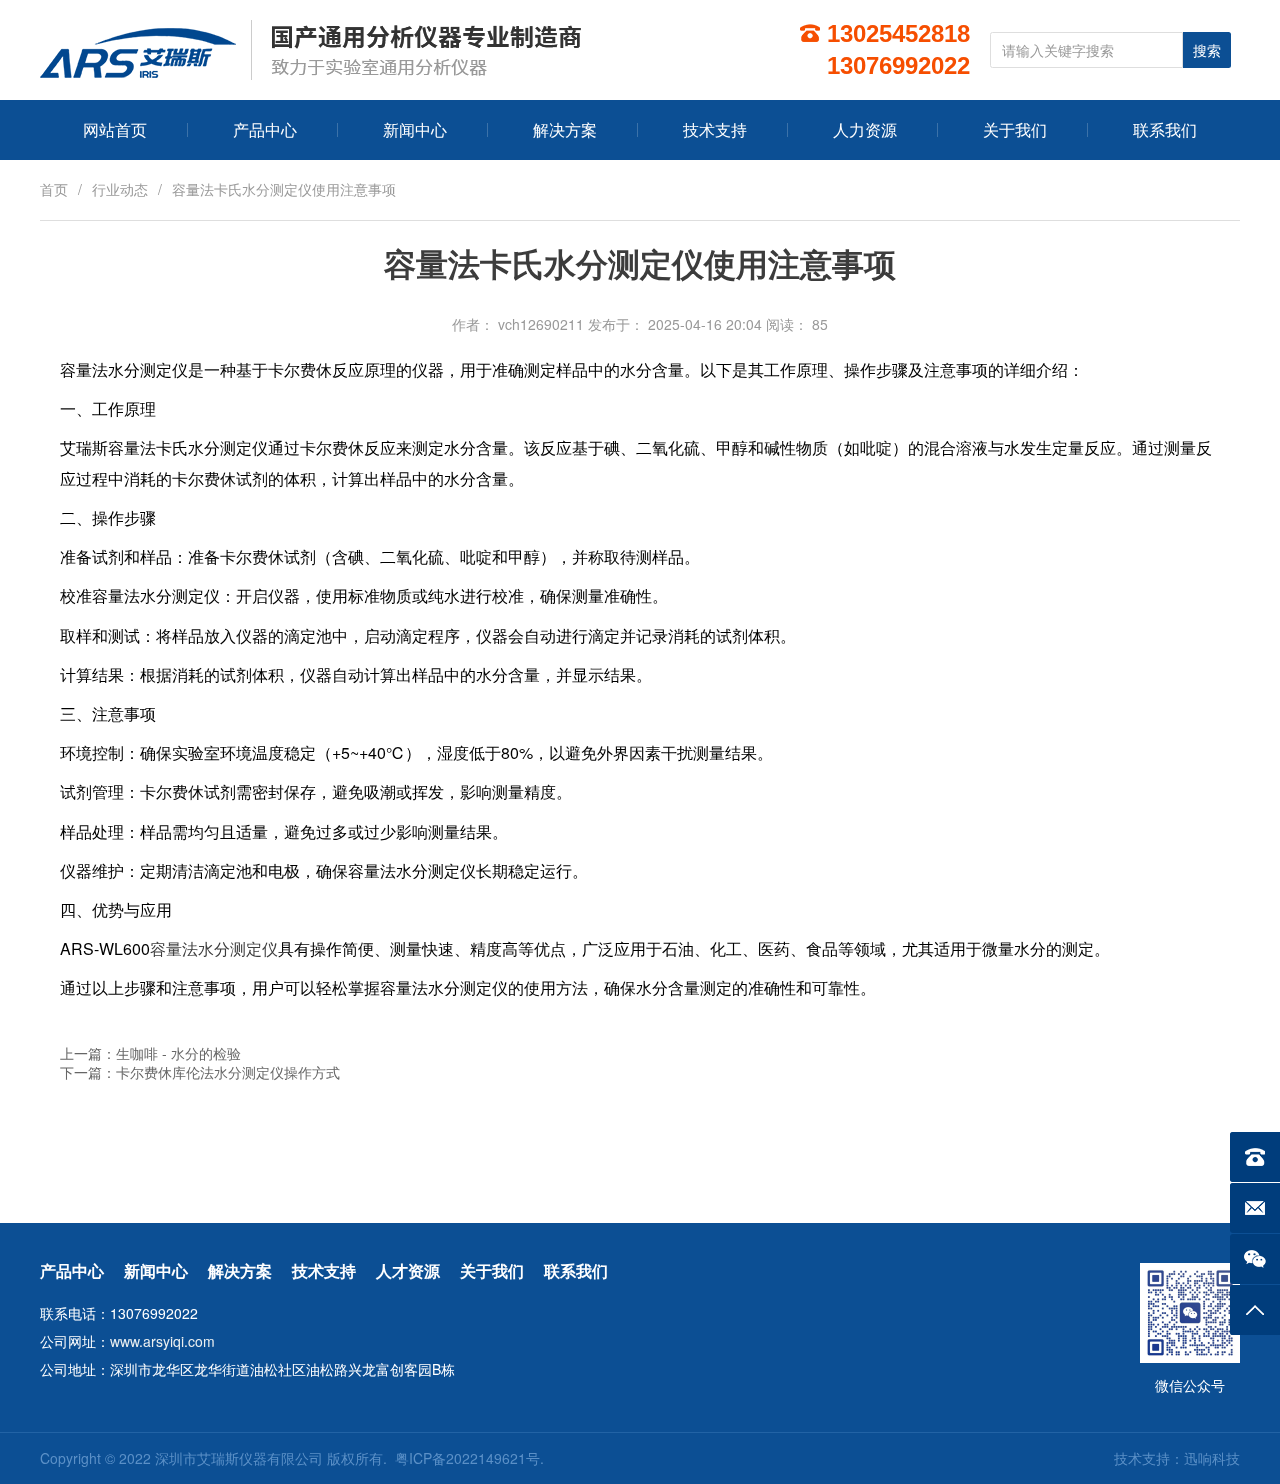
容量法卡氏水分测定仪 (188, 447)
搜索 (1207, 51)
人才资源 (408, 1270)
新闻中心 (156, 1270)
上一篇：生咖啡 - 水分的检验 (150, 1053)
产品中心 (72, 1270)
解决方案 (240, 1270)
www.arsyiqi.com (162, 1341)
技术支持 (324, 1270)
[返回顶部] (1255, 1310)
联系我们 (576, 1270)
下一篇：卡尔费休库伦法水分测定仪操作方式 (200, 1072)
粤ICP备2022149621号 (467, 1458)
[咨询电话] (1255, 1157)
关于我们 (492, 1270)
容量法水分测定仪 (214, 948)
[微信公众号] (1255, 1259)
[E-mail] (1255, 1208)
